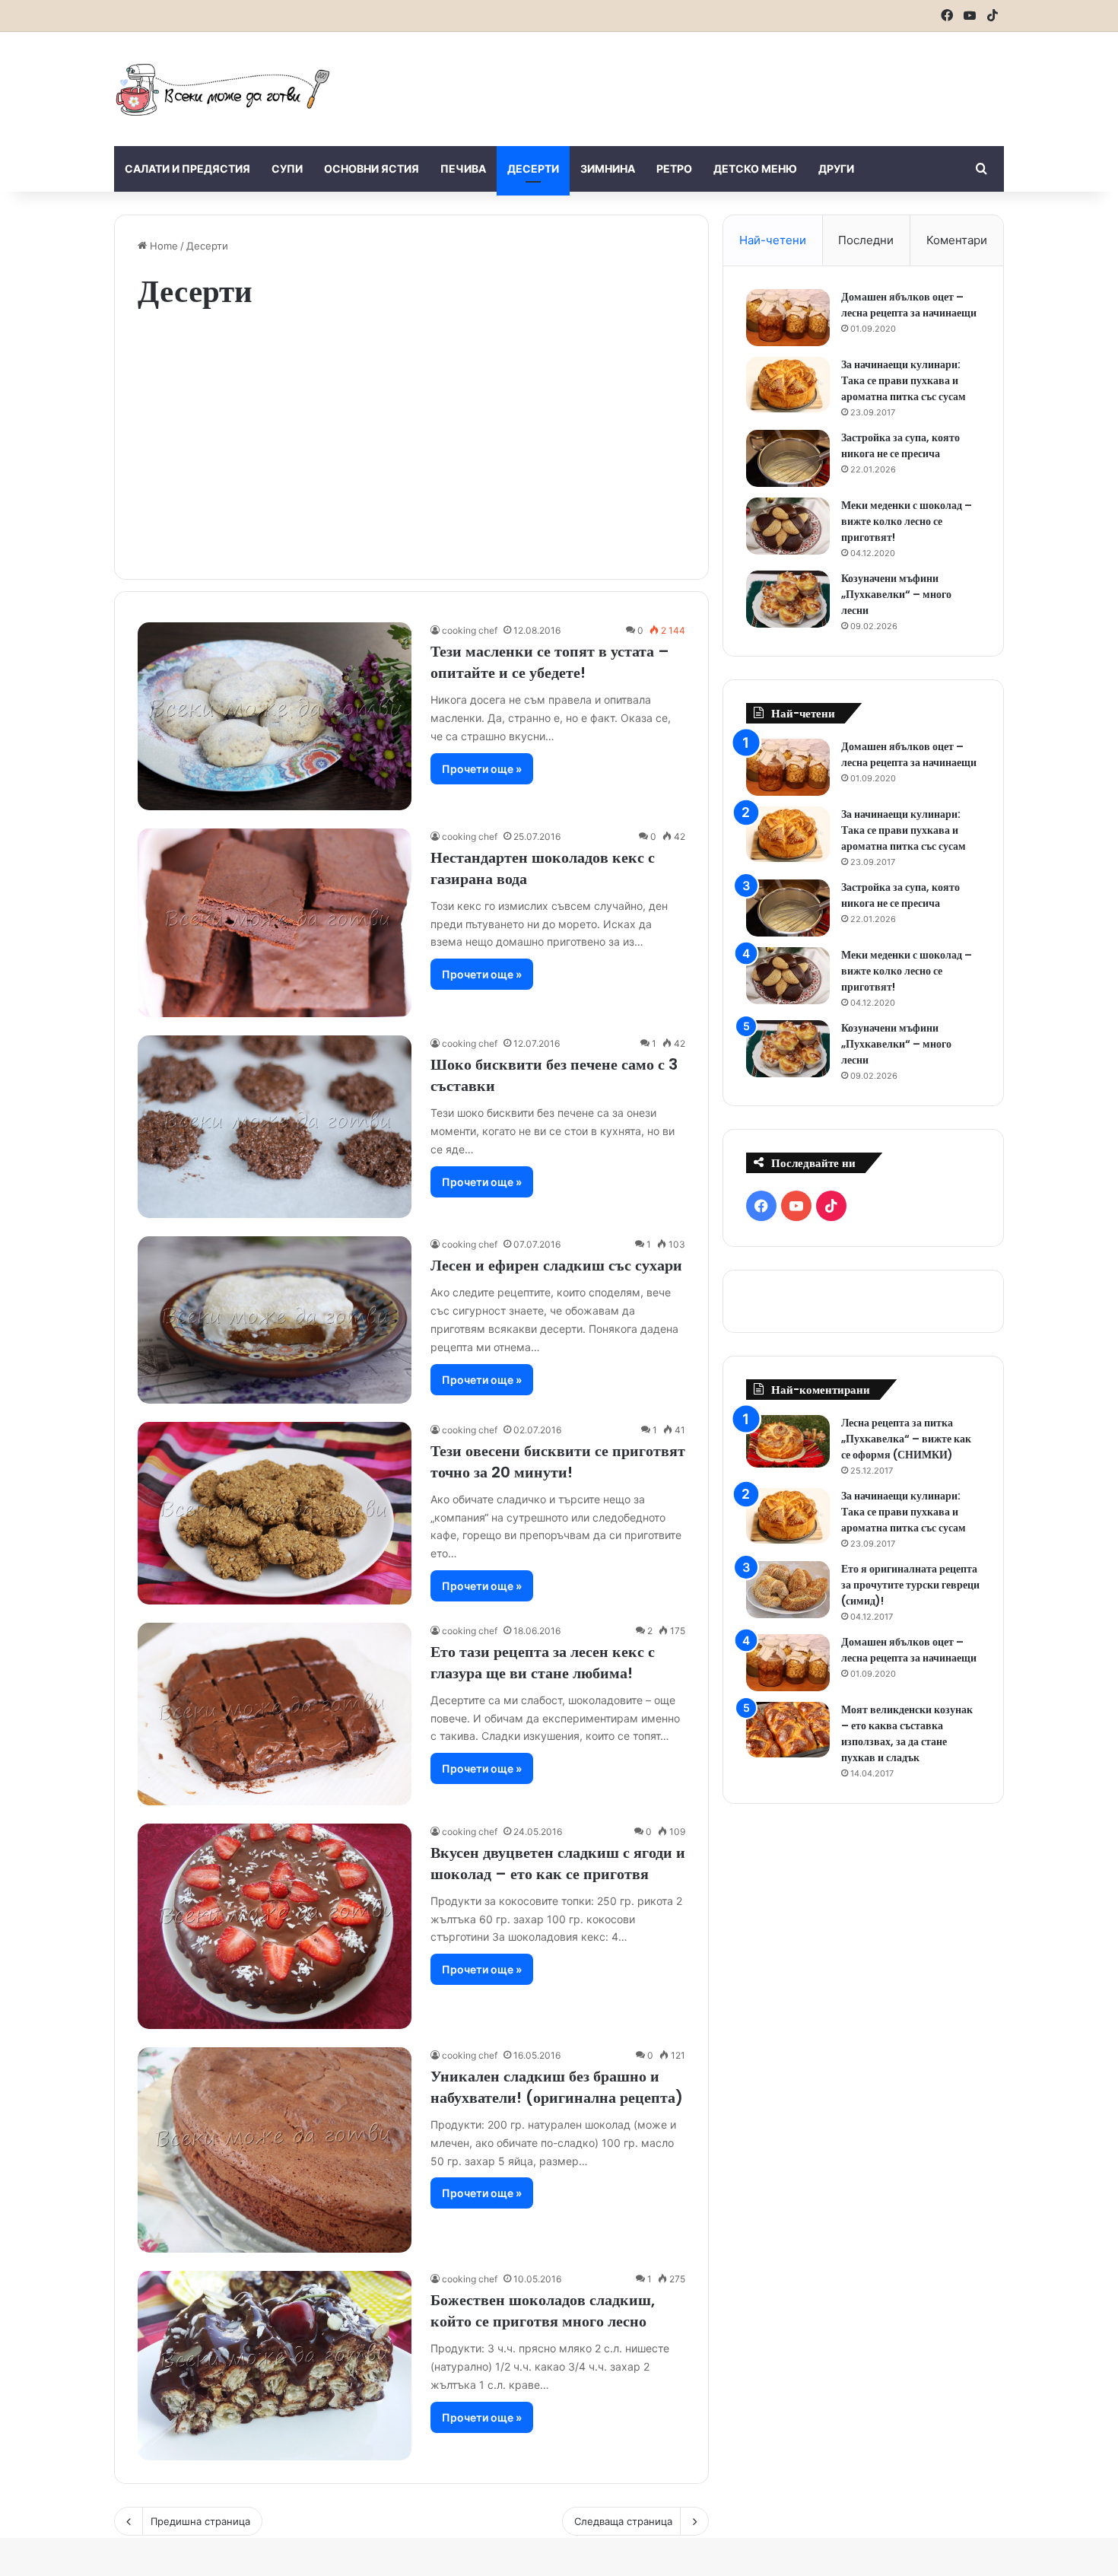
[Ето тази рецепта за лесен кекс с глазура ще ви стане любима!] (275, 1714)
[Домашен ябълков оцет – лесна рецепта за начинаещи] (788, 318)
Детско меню (755, 169)
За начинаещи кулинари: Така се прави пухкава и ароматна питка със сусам (904, 380)
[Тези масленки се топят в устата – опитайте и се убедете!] (275, 716)
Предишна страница (200, 2521)
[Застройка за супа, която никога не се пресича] (788, 458)
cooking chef (470, 630)
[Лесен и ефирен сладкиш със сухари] (275, 1320)
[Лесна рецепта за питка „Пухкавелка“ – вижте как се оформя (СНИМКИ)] (788, 1441)
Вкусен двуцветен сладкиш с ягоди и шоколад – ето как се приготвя (558, 1863)
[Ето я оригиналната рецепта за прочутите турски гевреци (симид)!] (788, 1590)
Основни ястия (372, 169)
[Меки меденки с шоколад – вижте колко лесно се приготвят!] (788, 526)
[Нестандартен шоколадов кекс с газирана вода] (275, 923)
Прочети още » (482, 769)
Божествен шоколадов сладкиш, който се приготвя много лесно (543, 2310)
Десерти (533, 169)
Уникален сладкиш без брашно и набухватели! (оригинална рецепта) (557, 2087)
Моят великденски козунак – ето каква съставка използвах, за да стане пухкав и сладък (907, 1733)
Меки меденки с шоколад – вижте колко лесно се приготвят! (907, 521)
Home (162, 246)
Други (836, 169)
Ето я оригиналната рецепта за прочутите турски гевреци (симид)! (910, 1585)
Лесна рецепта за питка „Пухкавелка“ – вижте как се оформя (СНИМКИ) (906, 1439)
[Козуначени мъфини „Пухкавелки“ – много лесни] (788, 599)
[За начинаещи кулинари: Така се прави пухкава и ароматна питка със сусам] (788, 385)
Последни (866, 240)
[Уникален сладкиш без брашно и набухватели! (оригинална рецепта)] (275, 2150)
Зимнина (608, 169)
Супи (287, 169)
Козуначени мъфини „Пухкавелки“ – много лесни (896, 594)
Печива (463, 169)
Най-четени (773, 240)
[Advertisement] (711, 81)
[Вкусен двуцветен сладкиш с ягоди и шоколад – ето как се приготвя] (275, 1926)
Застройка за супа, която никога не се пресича (900, 445)
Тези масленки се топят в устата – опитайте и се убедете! (550, 662)
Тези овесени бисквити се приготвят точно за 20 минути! (558, 1461)
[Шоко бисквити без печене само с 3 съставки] (275, 1127)
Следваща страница (623, 2521)
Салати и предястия (187, 169)
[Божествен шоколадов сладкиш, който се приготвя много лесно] (275, 2365)
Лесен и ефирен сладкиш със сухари (556, 1265)
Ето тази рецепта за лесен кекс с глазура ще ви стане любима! (543, 1662)
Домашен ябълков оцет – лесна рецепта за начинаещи (909, 305)
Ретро (674, 169)
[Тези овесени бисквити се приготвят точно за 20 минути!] (275, 1513)
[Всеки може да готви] (223, 89)
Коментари (957, 240)
